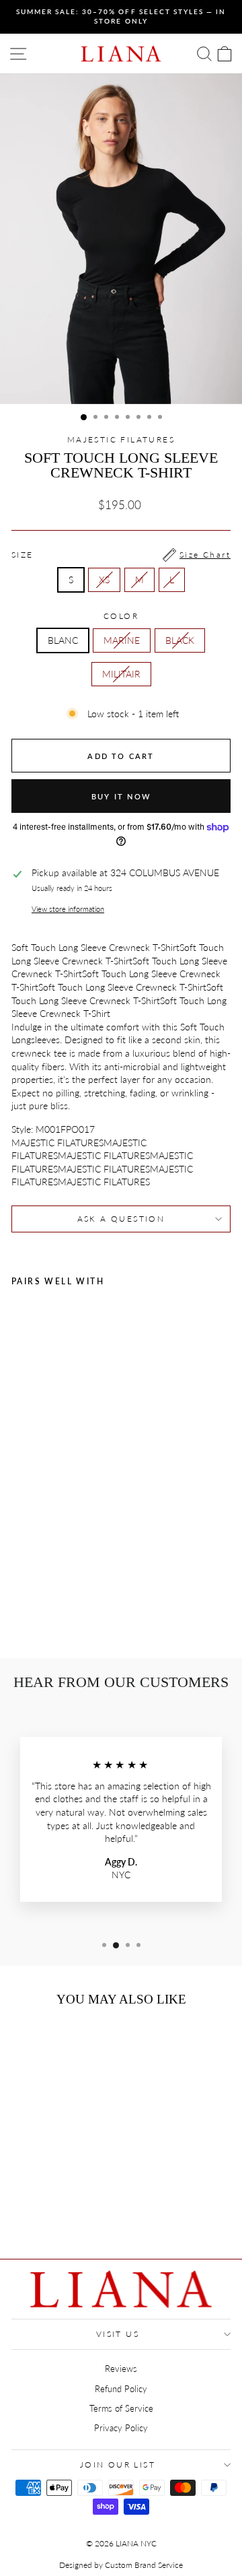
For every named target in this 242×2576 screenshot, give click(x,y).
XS (104, 580)
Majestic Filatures (121, 439)
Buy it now (121, 796)
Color (121, 616)
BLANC (63, 640)
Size (121, 555)
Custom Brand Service (144, 2565)
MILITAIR (121, 674)
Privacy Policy (121, 2428)
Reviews (121, 2369)
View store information (68, 909)
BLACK (180, 640)
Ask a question (121, 1219)
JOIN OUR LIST (118, 2465)
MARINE (122, 640)
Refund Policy (121, 2389)
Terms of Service (121, 2408)
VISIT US (118, 2334)
